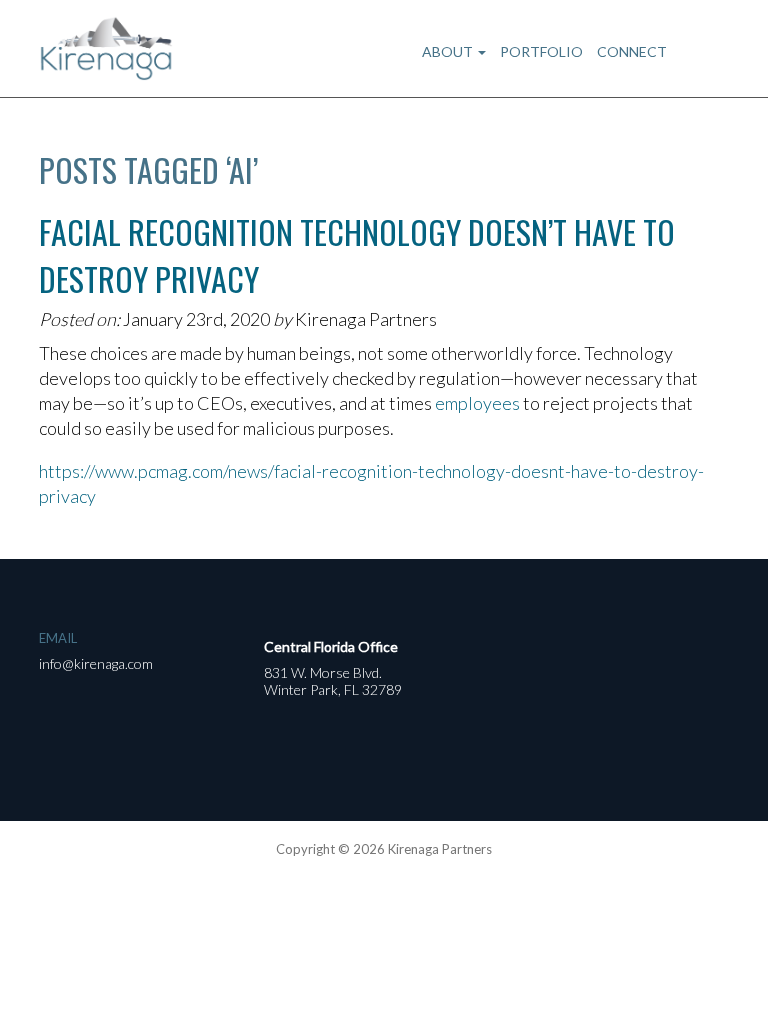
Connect (632, 51)
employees (477, 403)
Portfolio (541, 51)
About (449, 51)
